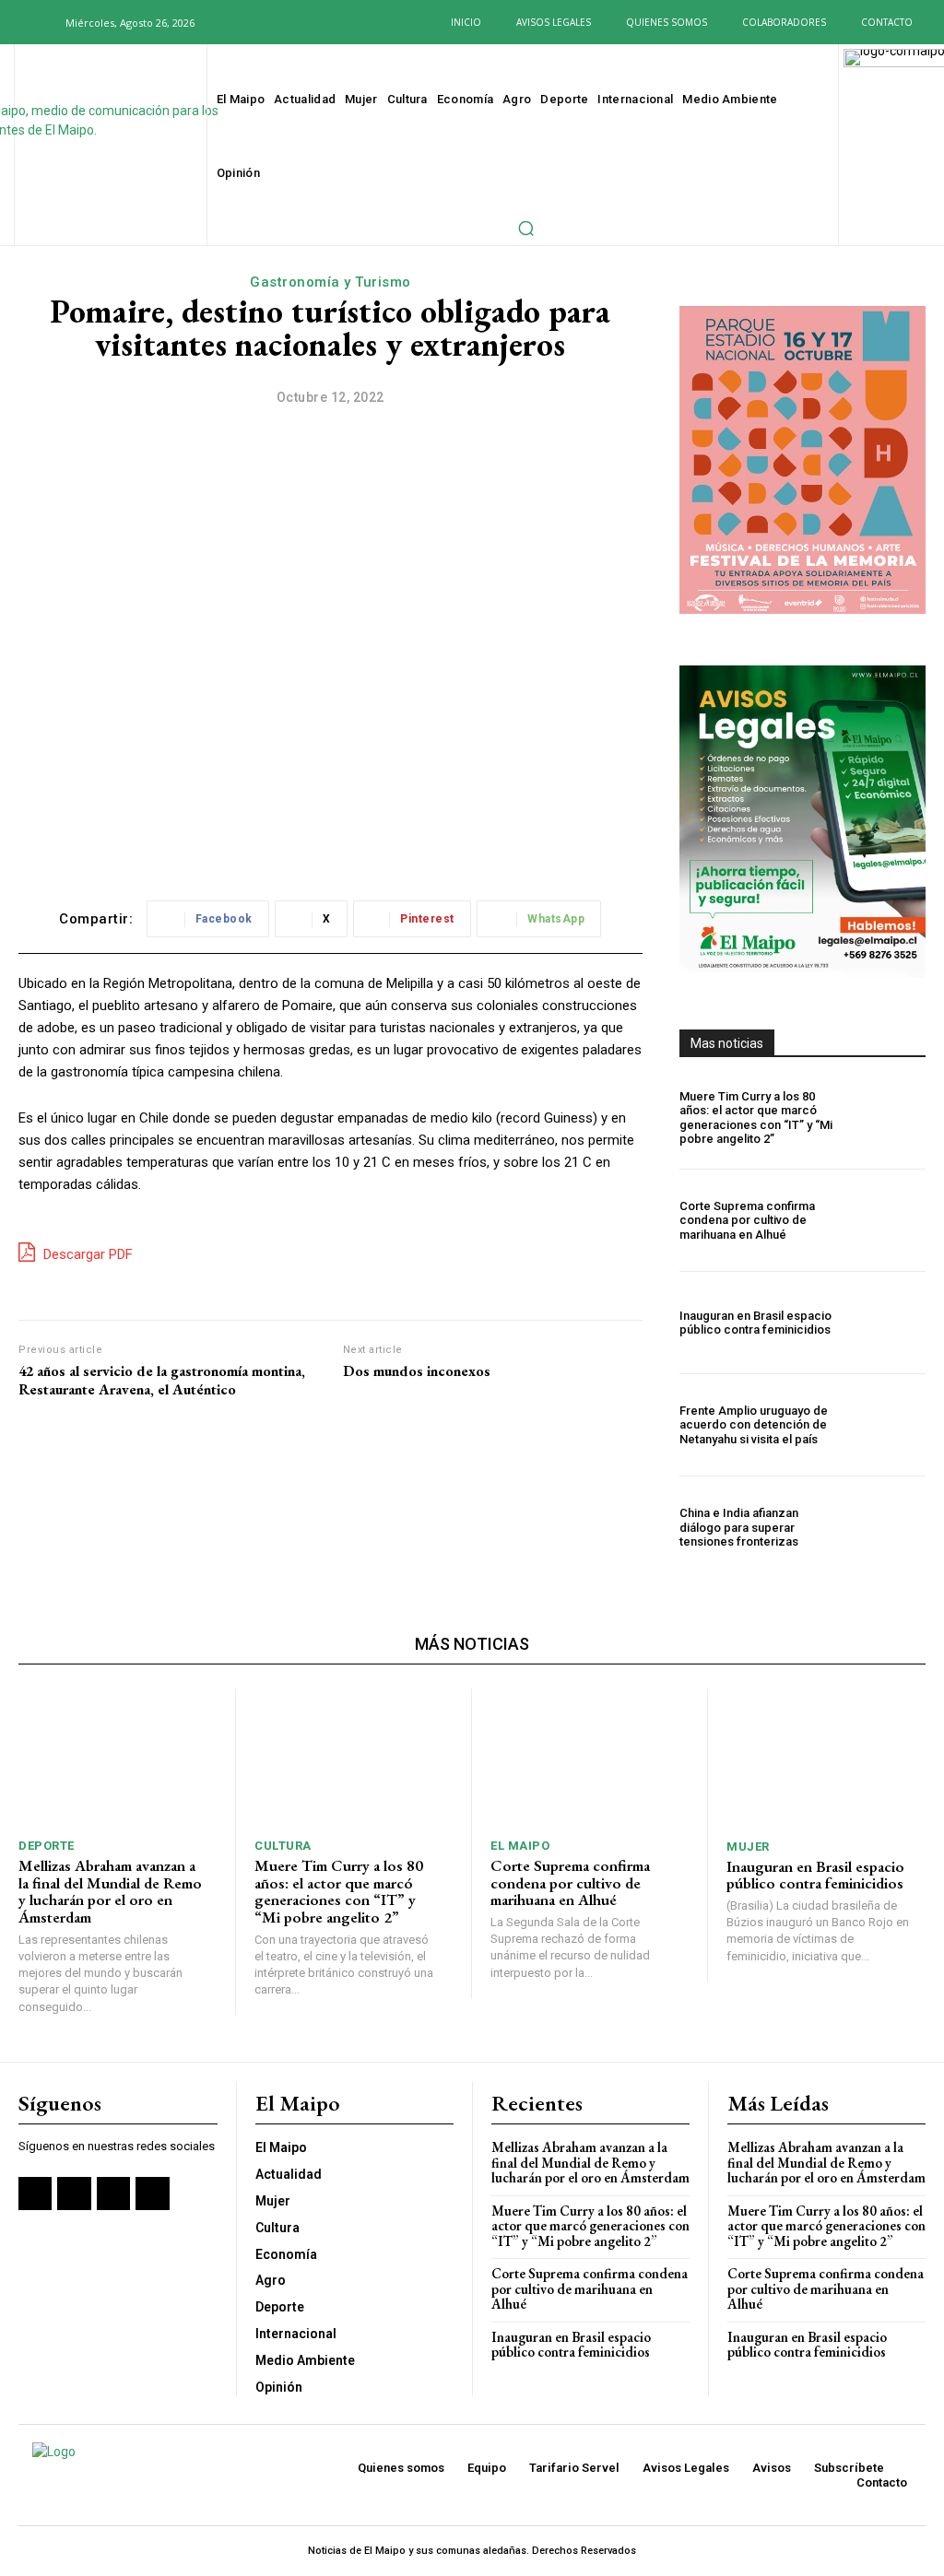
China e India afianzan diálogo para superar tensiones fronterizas (739, 1527)
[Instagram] (263, 23)
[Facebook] (235, 23)
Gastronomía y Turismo (330, 282)
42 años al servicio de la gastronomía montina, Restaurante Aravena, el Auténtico (162, 1380)
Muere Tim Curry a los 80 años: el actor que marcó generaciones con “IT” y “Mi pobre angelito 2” (756, 1118)
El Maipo (520, 1846)
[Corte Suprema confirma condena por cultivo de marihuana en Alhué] (889, 1220)
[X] (292, 23)
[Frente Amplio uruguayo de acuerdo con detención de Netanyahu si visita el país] (889, 1425)
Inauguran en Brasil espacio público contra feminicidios (755, 1323)
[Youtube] (319, 23)
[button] (41, 22)
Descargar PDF (86, 1254)
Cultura (283, 1846)
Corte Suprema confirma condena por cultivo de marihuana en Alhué (747, 1220)
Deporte (47, 1846)
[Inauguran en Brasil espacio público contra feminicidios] (889, 1323)
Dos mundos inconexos (417, 1371)
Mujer (748, 1847)
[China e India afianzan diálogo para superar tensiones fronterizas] (889, 1527)
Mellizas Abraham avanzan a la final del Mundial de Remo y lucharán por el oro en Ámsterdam (110, 1891)
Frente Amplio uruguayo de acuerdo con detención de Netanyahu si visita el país (754, 1425)
